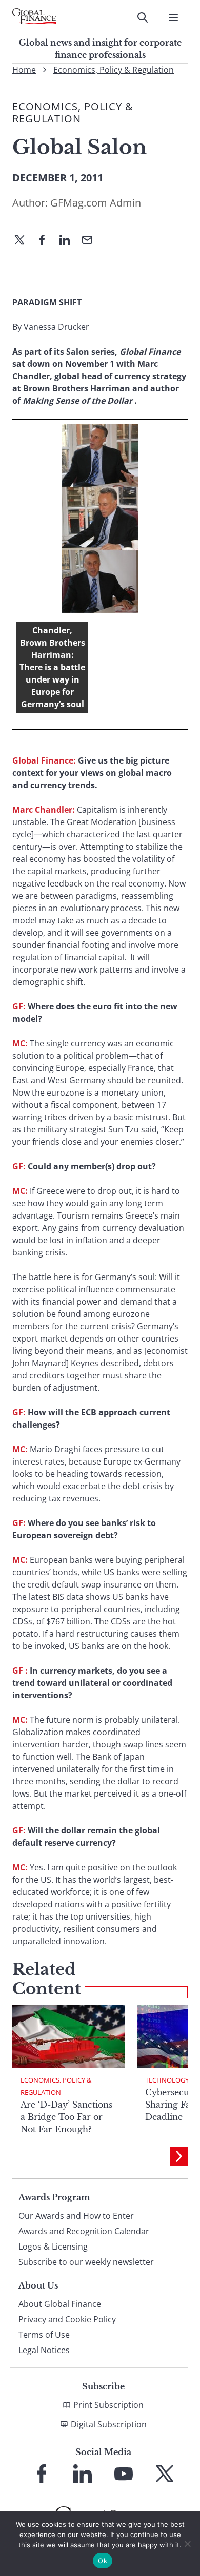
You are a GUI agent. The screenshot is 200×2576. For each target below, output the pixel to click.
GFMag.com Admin (96, 203)
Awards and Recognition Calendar (84, 2231)
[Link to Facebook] (42, 2474)
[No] (187, 2544)
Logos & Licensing (53, 2247)
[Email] (91, 241)
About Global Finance (60, 2304)
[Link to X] (165, 2474)
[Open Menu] (173, 17)
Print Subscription (108, 2405)
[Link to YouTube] (124, 2474)
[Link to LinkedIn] (83, 2474)
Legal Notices (44, 2350)
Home (24, 70)
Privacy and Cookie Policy (67, 2319)
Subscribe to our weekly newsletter (86, 2262)
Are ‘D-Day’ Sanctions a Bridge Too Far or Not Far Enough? (66, 2117)
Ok (103, 2561)
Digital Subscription (109, 2424)
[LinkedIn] (69, 241)
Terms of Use (44, 2335)
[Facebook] (46, 241)
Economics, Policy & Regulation (114, 70)
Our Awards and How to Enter (76, 2216)
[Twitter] (24, 241)
